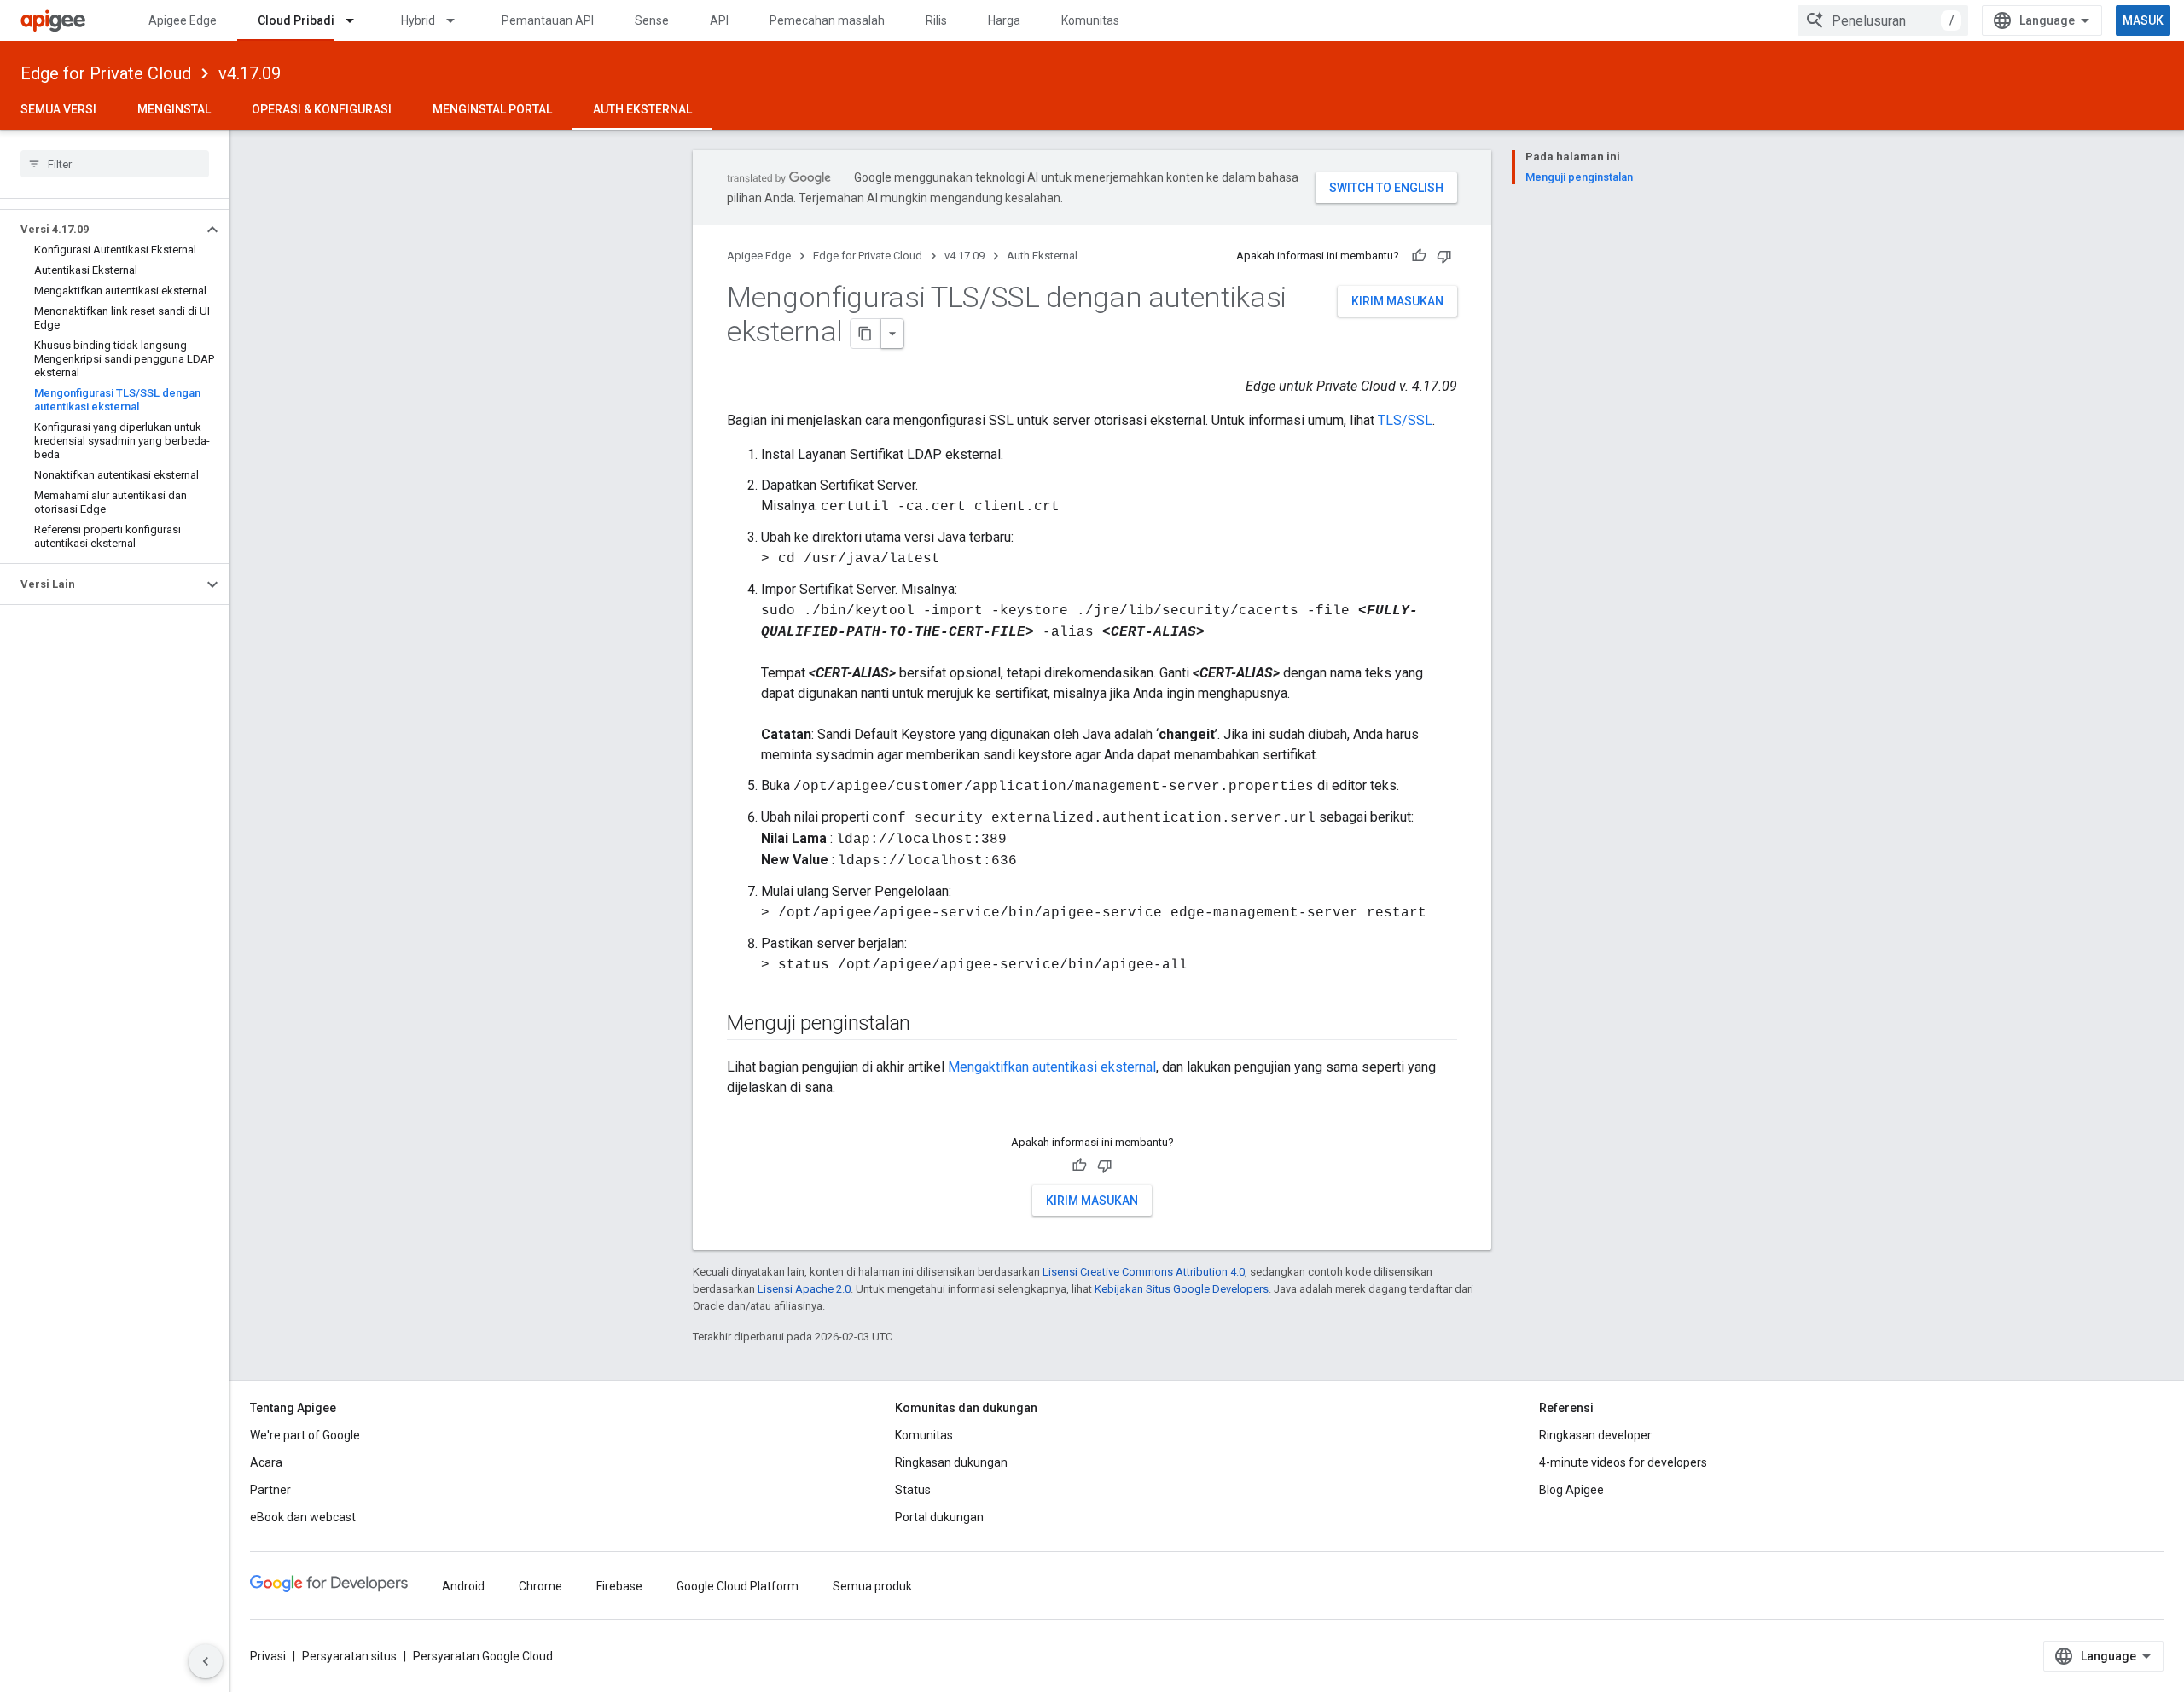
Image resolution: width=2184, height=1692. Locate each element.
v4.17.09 (250, 73)
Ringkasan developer (1595, 1435)
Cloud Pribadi (296, 20)
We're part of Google (305, 1435)
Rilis (936, 20)
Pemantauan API (548, 20)
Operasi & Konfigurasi (322, 109)
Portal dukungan (939, 1517)
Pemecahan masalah (827, 20)
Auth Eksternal (642, 109)
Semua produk (872, 1586)
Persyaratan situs (349, 1656)
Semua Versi (58, 109)
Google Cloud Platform (738, 1586)
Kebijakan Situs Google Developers (1182, 1289)
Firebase (619, 1586)
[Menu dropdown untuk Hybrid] (458, 20)
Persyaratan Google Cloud (483, 1656)
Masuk (2143, 20)
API (719, 20)
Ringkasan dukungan (951, 1462)
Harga (1004, 20)
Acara (266, 1462)
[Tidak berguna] (1444, 256)
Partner (270, 1490)
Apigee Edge (183, 20)
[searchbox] (115, 164)
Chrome (540, 1586)
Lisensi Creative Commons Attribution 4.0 (1144, 1272)
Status (913, 1490)
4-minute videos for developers (1623, 1462)
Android (463, 1586)
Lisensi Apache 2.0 (804, 1289)
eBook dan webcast (303, 1517)
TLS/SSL (1405, 420)
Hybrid (418, 20)
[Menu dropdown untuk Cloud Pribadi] (357, 20)
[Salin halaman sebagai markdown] (866, 334)
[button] (101, 230)
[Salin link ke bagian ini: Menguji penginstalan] (927, 1025)
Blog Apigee (1571, 1490)
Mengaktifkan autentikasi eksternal (1052, 1067)
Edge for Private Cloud (106, 73)
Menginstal (174, 109)
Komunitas (1090, 20)
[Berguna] (1419, 256)
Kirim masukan (1397, 301)
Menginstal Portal (492, 109)
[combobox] (1883, 20)
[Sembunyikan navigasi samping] (206, 1661)
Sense (652, 20)
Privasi (268, 1656)
